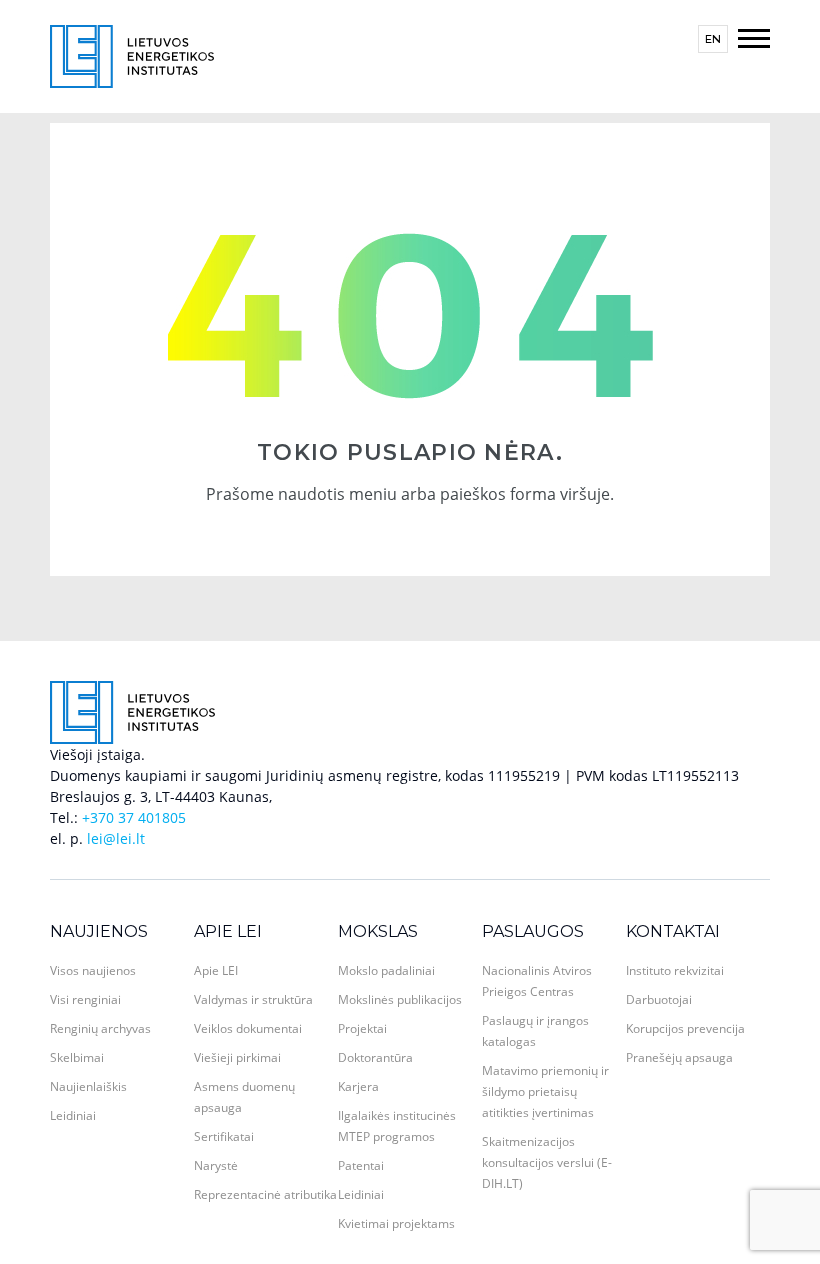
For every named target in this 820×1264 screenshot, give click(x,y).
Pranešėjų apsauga (679, 1057)
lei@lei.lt (116, 838)
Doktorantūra (375, 1057)
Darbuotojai (659, 999)
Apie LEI (228, 931)
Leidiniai (73, 1115)
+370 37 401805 (134, 817)
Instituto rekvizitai (675, 970)
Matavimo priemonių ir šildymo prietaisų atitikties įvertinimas (545, 1091)
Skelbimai (77, 1057)
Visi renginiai (85, 999)
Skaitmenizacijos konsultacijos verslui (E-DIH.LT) (547, 1162)
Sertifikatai (224, 1136)
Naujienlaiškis (88, 1086)
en (713, 39)
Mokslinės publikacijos (400, 999)
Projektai (362, 1028)
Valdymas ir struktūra (253, 999)
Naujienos (99, 931)
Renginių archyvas (100, 1028)
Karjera (358, 1086)
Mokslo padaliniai (386, 970)
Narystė (216, 1165)
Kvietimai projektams (396, 1223)
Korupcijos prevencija (685, 1028)
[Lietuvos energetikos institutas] (132, 54)
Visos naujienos (93, 970)
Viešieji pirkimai (237, 1057)
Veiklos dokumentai (248, 1028)
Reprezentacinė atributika (265, 1194)
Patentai (361, 1165)
